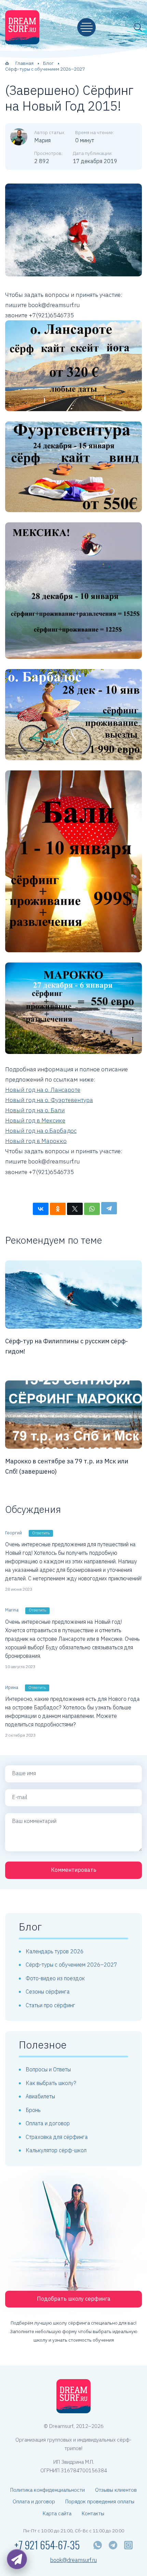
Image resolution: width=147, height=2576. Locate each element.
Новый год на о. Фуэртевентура (49, 1100)
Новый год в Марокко (36, 1141)
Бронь (33, 2110)
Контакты (93, 2513)
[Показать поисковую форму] (138, 27)
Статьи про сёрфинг (50, 2005)
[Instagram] (128, 2545)
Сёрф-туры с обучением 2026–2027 (71, 1965)
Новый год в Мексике (35, 1120)
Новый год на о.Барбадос (41, 1131)
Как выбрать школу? (51, 2083)
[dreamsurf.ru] (22, 27)
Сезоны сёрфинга (48, 1992)
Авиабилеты (40, 2096)
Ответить (41, 1533)
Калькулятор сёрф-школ (56, 2150)
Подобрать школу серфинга (74, 2299)
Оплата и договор (48, 2123)
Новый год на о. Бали (35, 1110)
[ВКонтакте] (41, 1209)
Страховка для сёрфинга (57, 2137)
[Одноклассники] (58, 1209)
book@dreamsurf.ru (73, 2560)
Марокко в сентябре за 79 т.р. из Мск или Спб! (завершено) (67, 1466)
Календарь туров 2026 (55, 1951)
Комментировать (74, 1870)
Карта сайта (57, 2513)
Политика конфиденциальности (48, 2490)
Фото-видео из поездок (55, 1978)
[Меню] (86, 27)
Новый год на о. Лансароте (43, 1090)
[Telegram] (109, 1208)
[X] (75, 1209)
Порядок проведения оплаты (100, 2501)
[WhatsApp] (92, 1209)
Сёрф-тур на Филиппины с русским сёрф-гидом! (66, 1346)
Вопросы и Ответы (48, 2069)
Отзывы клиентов (116, 2490)
